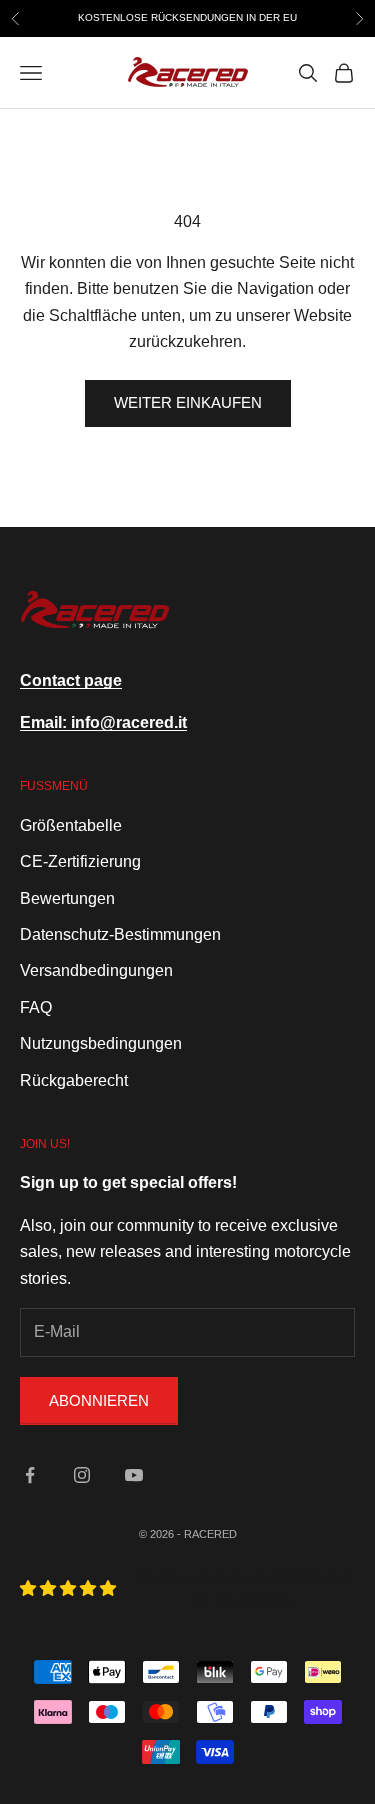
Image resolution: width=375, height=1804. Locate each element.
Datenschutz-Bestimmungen (120, 934)
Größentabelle (71, 825)
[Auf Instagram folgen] (82, 1475)
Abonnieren (99, 1400)
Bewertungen (67, 898)
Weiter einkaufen (188, 402)
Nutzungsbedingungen (101, 1043)
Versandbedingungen (96, 970)
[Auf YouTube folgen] (134, 1475)
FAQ (36, 1007)
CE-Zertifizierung (80, 861)
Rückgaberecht (74, 1080)
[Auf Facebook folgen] (30, 1475)
